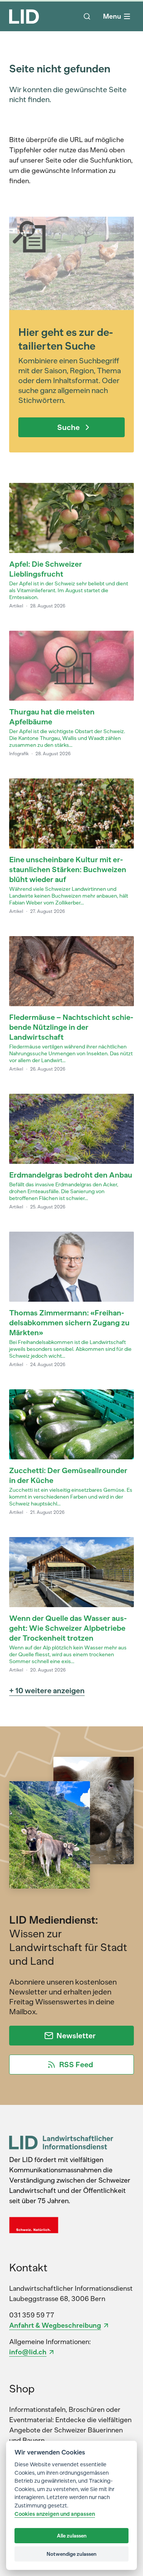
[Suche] (87, 16)
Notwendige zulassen (71, 2554)
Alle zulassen (72, 2536)
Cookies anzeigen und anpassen (55, 2514)
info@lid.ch (28, 2352)
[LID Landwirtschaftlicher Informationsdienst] (61, 2142)
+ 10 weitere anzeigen (47, 1691)
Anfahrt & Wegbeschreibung (55, 2325)
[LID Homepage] (24, 16)
